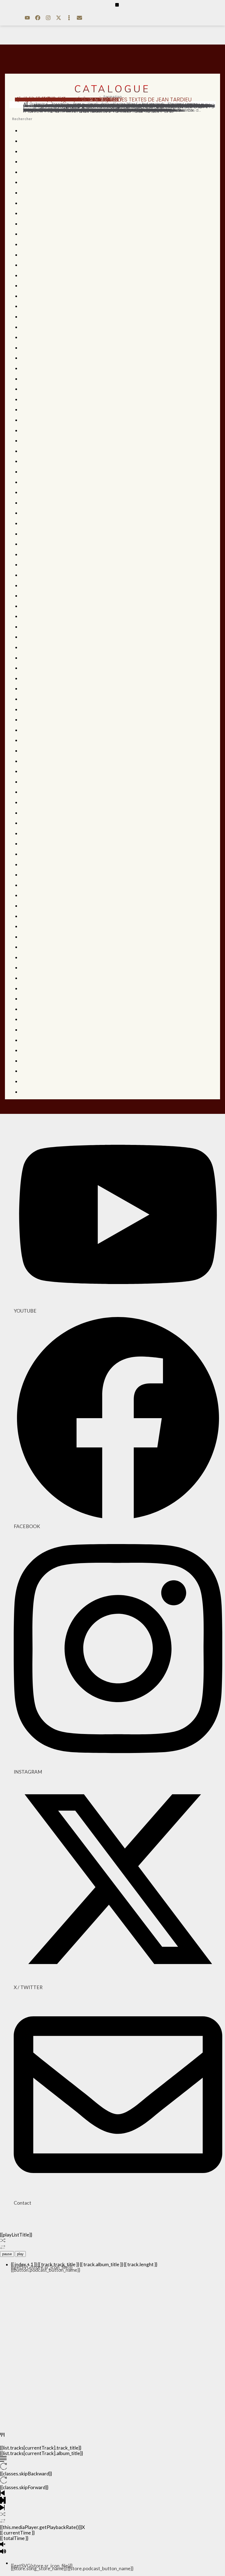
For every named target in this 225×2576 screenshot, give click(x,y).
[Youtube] (27, 18)
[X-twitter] (58, 18)
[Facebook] (38, 18)
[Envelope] (79, 18)
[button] (117, 5)
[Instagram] (48, 18)
